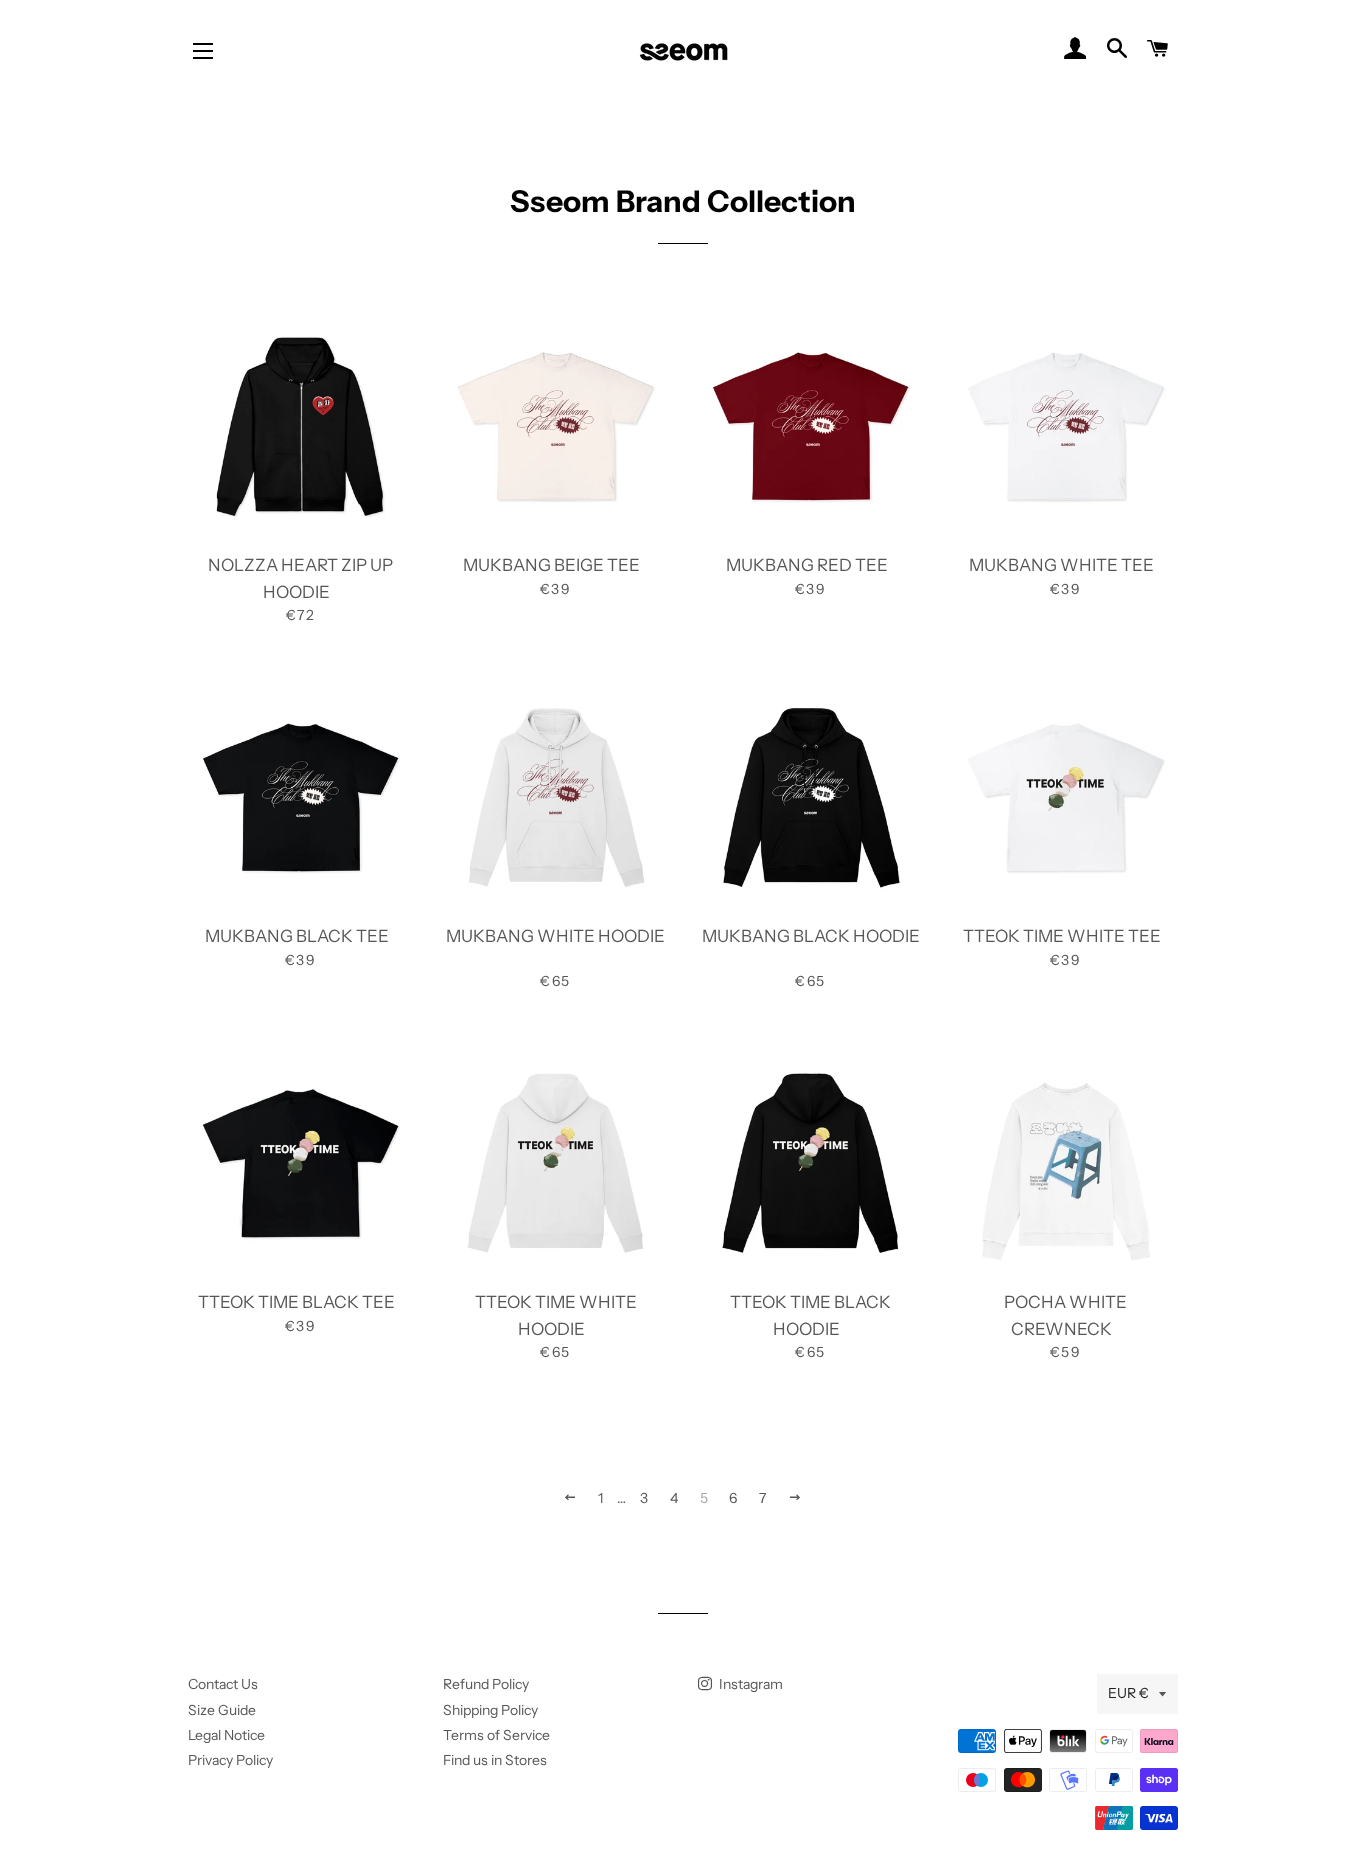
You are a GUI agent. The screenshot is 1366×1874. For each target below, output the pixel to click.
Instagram (749, 1684)
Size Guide (222, 1710)
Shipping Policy (490, 1710)
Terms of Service (496, 1735)
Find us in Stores (495, 1760)
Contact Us (223, 1684)
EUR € (1128, 1693)
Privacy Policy (230, 1760)
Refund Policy (486, 1684)
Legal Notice (226, 1735)
